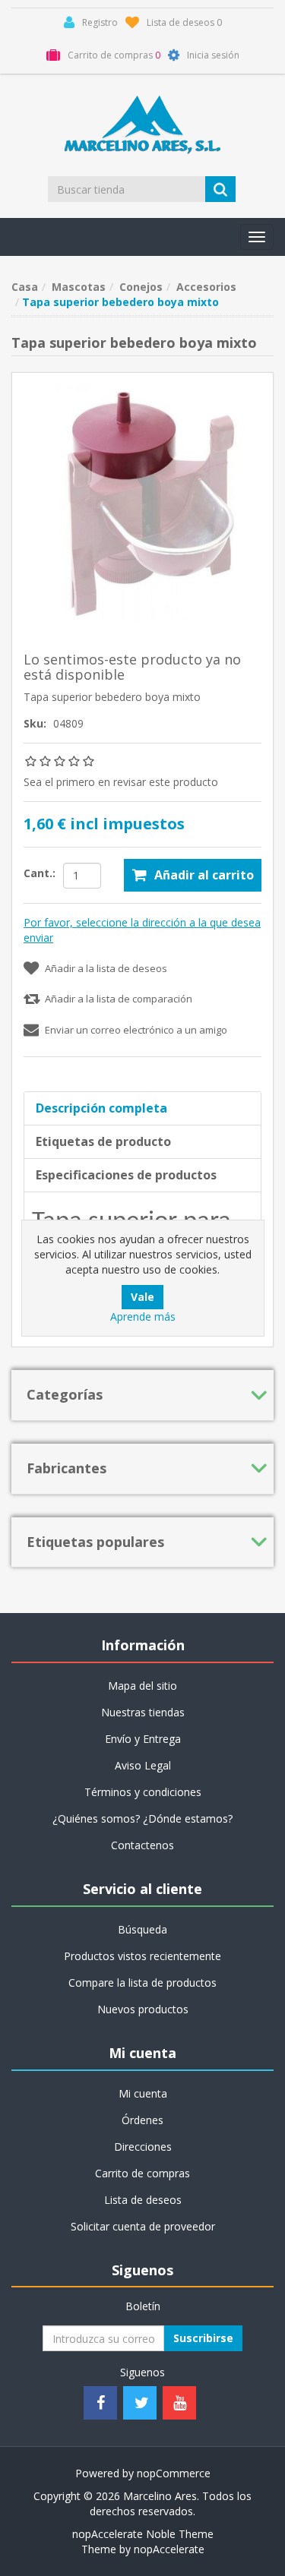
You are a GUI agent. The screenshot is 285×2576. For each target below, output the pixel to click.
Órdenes (142, 2120)
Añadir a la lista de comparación (119, 999)
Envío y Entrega (143, 1739)
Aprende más (143, 1316)
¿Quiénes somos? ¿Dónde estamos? (142, 1818)
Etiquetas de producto (103, 1141)
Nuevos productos (143, 2009)
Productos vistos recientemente (142, 1956)
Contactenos (142, 1845)
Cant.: (40, 873)
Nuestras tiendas (143, 1712)
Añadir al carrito (204, 875)
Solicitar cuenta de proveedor (143, 2226)
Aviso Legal (143, 1765)
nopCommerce (174, 2473)
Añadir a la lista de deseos (106, 968)
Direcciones (143, 2147)
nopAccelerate (169, 2549)
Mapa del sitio (142, 1686)
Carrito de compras (142, 2173)
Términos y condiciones (143, 1792)
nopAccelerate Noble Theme (143, 2534)
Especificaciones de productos (126, 1175)
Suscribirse (203, 2338)
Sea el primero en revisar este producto (121, 782)
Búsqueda (142, 1929)
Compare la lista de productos (142, 1983)
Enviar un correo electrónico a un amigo (136, 1030)
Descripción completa (101, 1108)
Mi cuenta (143, 2093)
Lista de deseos (143, 2200)
